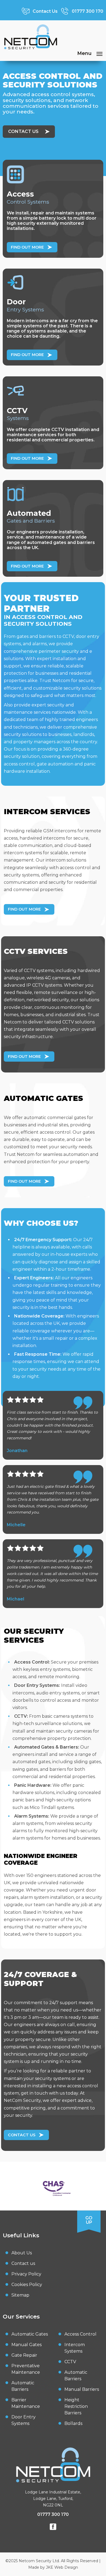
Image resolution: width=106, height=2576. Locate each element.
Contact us (23, 2263)
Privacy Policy (26, 2274)
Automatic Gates (30, 2334)
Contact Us (23, 131)
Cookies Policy (27, 2285)
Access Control (80, 2334)
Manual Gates (26, 2345)
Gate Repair (24, 2355)
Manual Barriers (82, 2389)
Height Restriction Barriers (76, 2406)
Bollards (73, 2423)
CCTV (70, 2362)
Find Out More (27, 247)
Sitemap (20, 2295)
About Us (22, 2253)
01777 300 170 (53, 2514)
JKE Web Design (62, 2567)
